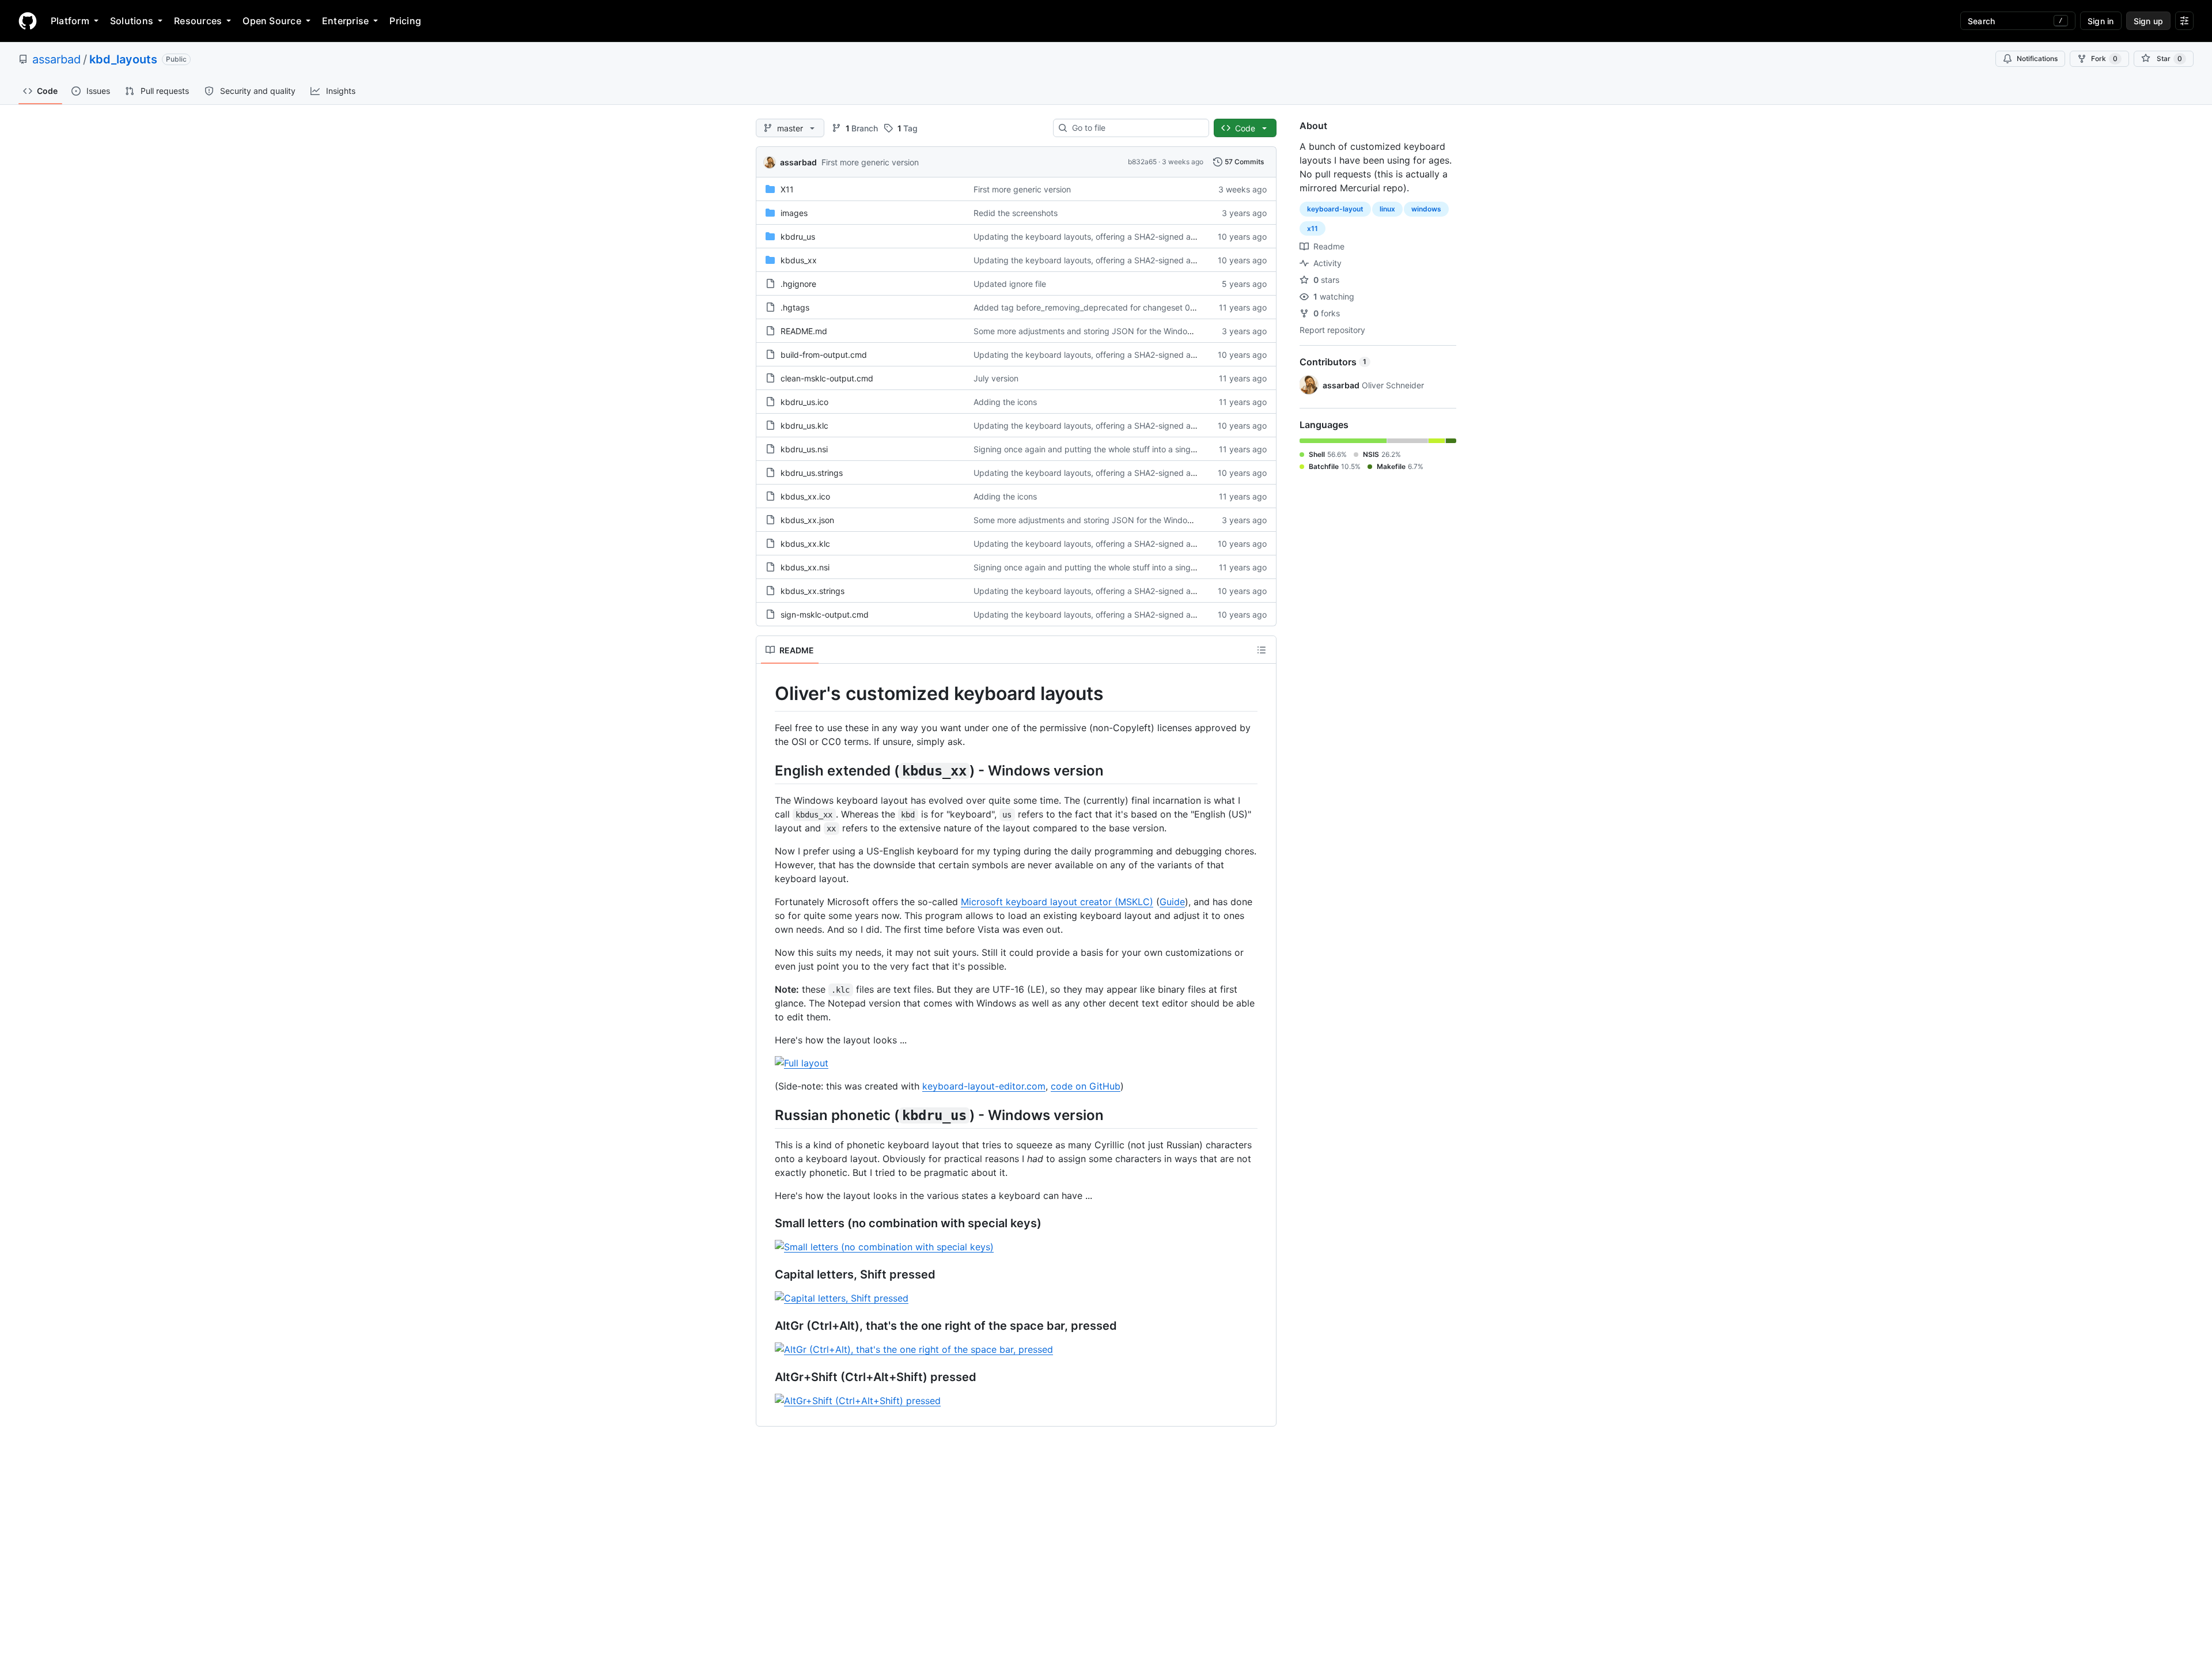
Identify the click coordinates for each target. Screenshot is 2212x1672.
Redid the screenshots (1016, 213)
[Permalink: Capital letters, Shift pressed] (767, 1274)
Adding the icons (1005, 402)
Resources (198, 21)
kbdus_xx (799, 260)
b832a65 (1142, 162)
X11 (787, 189)
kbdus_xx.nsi (805, 567)
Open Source (272, 21)
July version (996, 378)
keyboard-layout (1335, 209)
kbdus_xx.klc (805, 544)
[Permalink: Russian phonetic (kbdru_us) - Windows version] (767, 1115)
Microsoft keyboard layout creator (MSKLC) (1057, 902)
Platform (70, 21)
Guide (1172, 902)
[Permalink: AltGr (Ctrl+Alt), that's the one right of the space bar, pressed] (767, 1326)
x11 (1313, 228)
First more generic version (870, 162)
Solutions (132, 21)
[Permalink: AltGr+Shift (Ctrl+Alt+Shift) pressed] (767, 1377)
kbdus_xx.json (807, 520)
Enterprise (345, 21)
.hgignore (798, 284)
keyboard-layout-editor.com (984, 1086)
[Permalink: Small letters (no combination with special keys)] (767, 1223)
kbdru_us (798, 237)
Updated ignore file (1010, 284)
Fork (2104, 58)
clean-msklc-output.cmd (827, 378)
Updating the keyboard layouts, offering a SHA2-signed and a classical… (1111, 237)
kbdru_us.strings (812, 473)
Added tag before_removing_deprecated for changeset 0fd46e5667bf (1107, 307)
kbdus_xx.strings (813, 591)
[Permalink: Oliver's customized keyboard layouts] (767, 694)
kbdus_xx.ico (805, 496)
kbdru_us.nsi (804, 449)
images (794, 213)
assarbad (56, 59)
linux (1387, 209)
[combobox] (1136, 128)
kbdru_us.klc (804, 425)
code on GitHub (1086, 1086)
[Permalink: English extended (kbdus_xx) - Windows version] (767, 770)
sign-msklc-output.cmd (825, 614)
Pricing (405, 21)
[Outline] (1262, 650)
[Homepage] (28, 21)
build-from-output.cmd (824, 355)
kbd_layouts (123, 59)
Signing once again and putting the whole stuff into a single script (1097, 449)
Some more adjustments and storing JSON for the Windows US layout (1105, 331)
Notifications (2037, 58)
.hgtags (795, 307)
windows (1426, 209)
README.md (804, 331)
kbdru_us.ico (804, 402)
